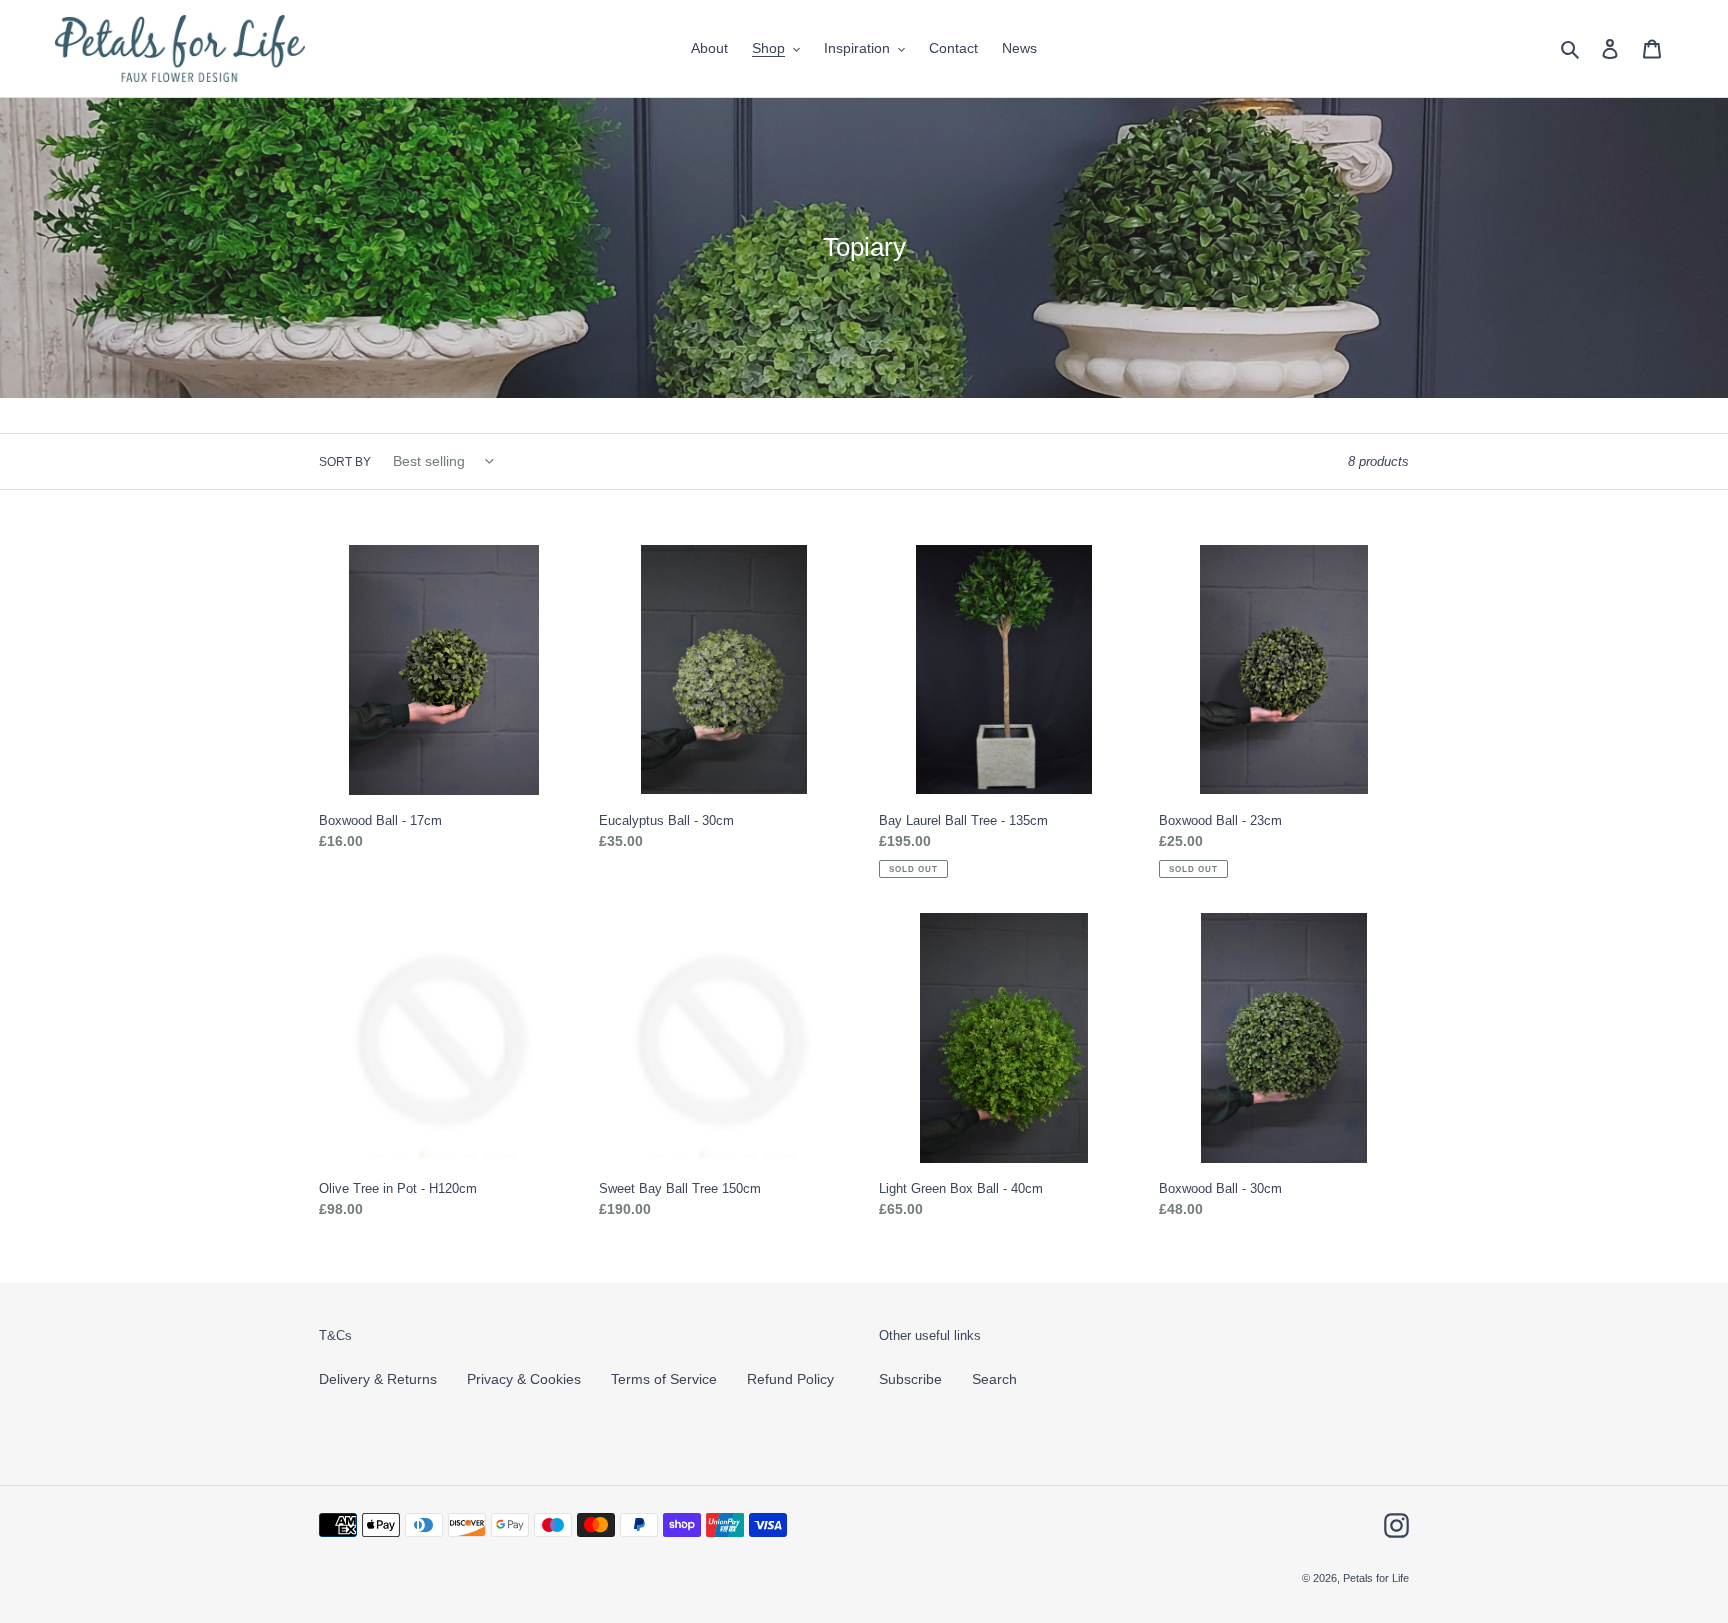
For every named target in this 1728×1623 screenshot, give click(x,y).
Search (994, 1379)
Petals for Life (1376, 1578)
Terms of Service (664, 1379)
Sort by (345, 462)
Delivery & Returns (378, 1379)
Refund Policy (790, 1379)
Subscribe (910, 1379)
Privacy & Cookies (524, 1379)
